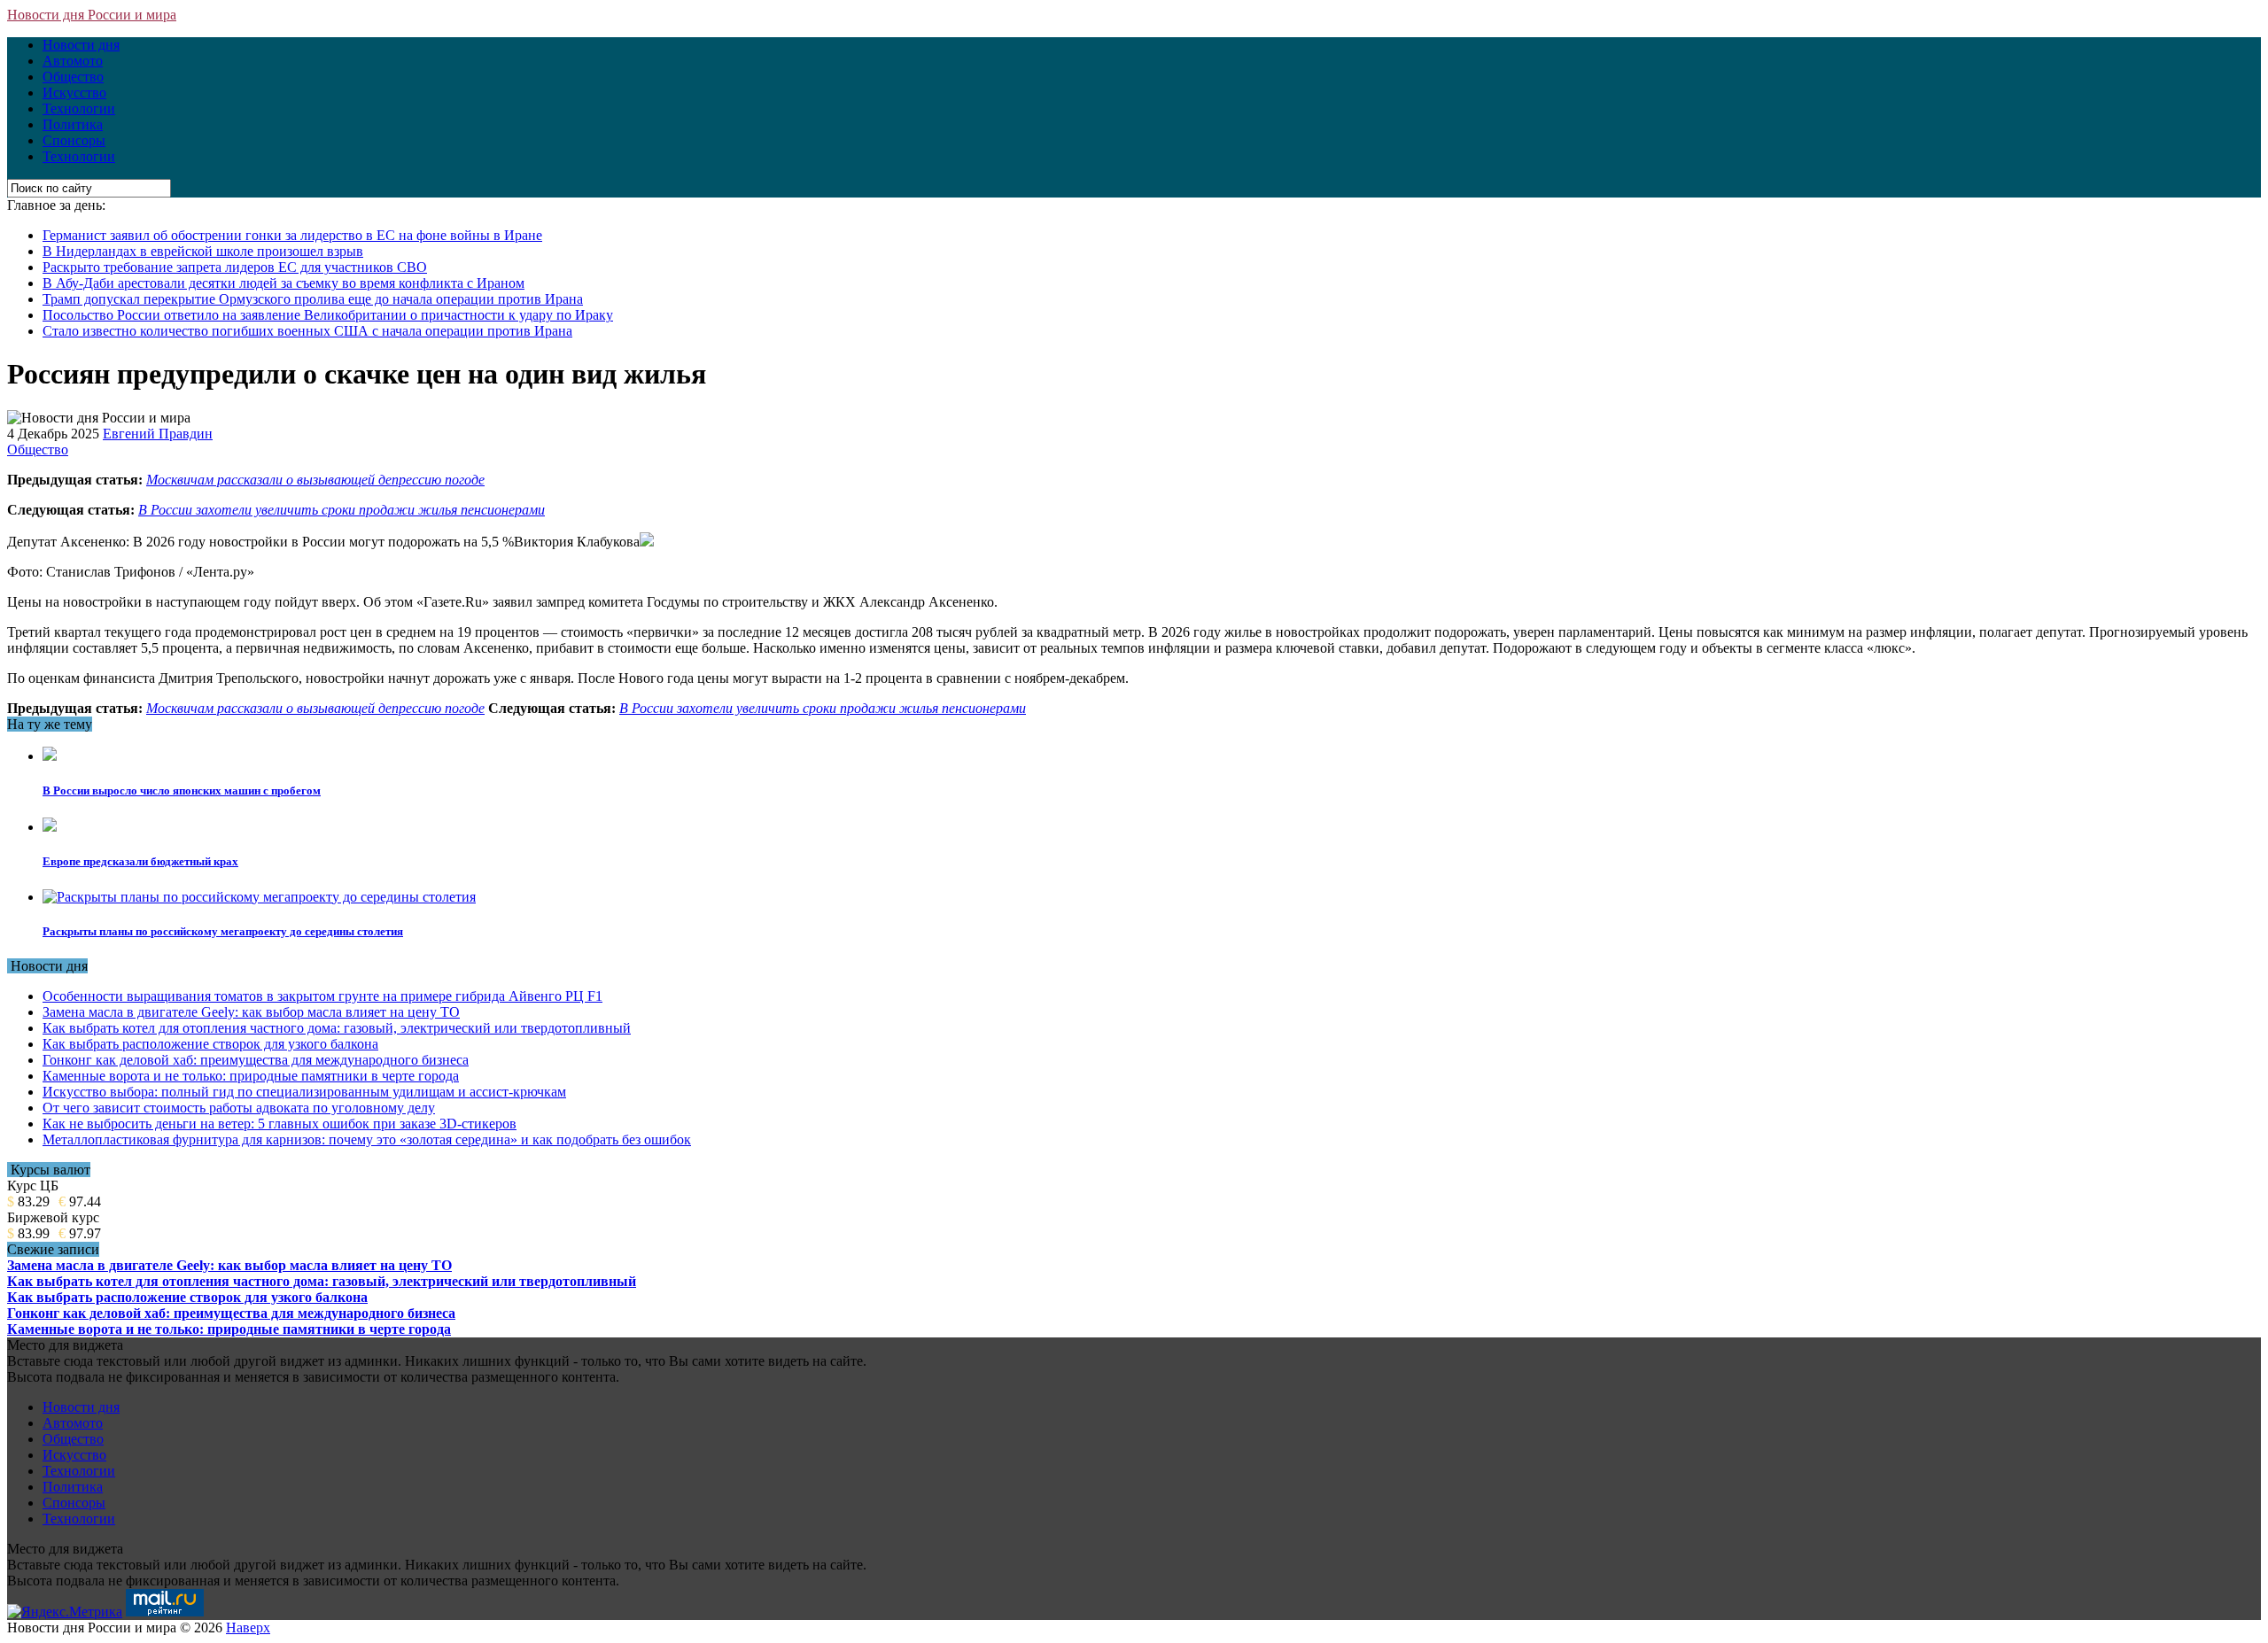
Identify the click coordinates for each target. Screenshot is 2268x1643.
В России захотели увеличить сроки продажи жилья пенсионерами (342, 510)
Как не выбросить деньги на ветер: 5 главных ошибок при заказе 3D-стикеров (280, 1124)
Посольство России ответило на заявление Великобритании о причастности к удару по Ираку (328, 315)
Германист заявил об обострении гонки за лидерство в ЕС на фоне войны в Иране (292, 235)
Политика (73, 124)
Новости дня (81, 45)
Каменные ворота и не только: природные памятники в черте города (251, 1076)
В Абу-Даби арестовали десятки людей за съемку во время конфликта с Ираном (283, 283)
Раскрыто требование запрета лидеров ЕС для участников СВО (235, 267)
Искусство (74, 93)
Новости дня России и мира (92, 15)
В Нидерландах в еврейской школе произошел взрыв (203, 251)
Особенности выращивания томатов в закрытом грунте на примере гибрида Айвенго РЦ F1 (322, 996)
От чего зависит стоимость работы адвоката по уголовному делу (239, 1108)
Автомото (73, 61)
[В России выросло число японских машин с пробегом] (50, 756)
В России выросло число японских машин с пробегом (182, 790)
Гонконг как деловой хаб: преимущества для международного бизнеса (256, 1060)
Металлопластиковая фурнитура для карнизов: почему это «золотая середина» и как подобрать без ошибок (367, 1139)
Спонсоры (74, 140)
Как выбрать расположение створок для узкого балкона (210, 1044)
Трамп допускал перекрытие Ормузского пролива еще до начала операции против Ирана (313, 299)
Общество (73, 77)
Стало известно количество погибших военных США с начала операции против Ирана (307, 331)
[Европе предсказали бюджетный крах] (50, 827)
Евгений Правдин (158, 434)
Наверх (248, 1627)
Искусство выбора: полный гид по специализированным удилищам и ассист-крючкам (304, 1092)
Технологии (79, 108)
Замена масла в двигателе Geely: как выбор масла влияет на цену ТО (251, 1012)
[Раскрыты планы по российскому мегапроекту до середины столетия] (259, 897)
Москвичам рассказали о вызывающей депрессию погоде (315, 480)
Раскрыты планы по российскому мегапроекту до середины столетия (223, 931)
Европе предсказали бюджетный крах (140, 861)
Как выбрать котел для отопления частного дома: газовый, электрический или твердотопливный (337, 1028)
